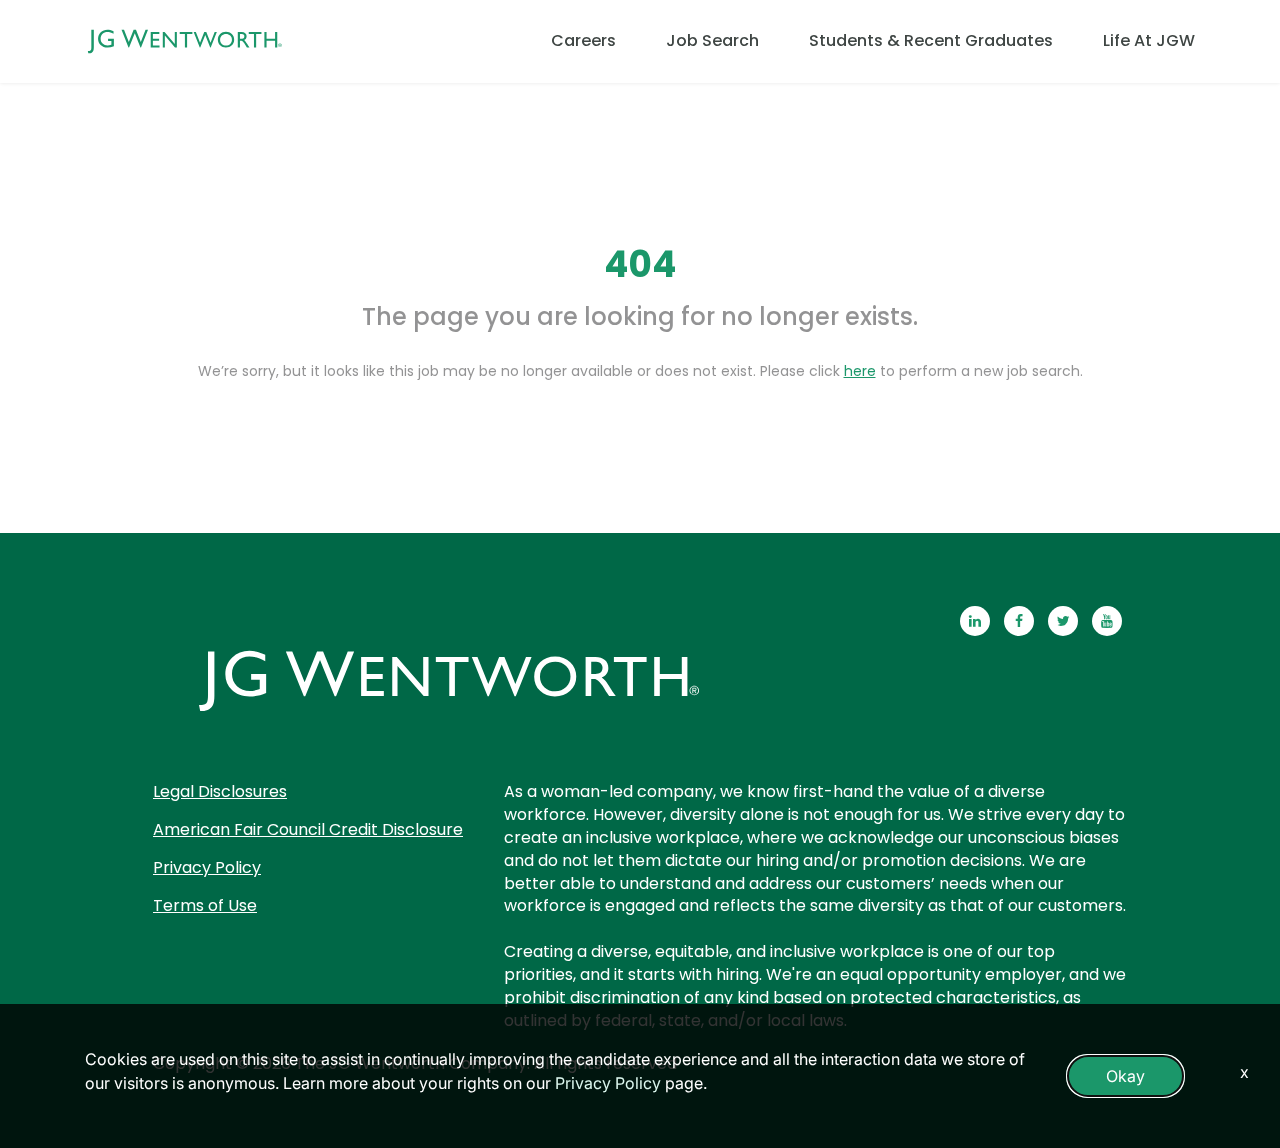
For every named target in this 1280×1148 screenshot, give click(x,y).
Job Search (712, 40)
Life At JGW (1149, 40)
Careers (583, 40)
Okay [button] (1125, 1076)
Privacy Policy (207, 867)
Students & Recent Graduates (931, 40)
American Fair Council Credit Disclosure (308, 829)
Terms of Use (205, 905)
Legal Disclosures (220, 791)
